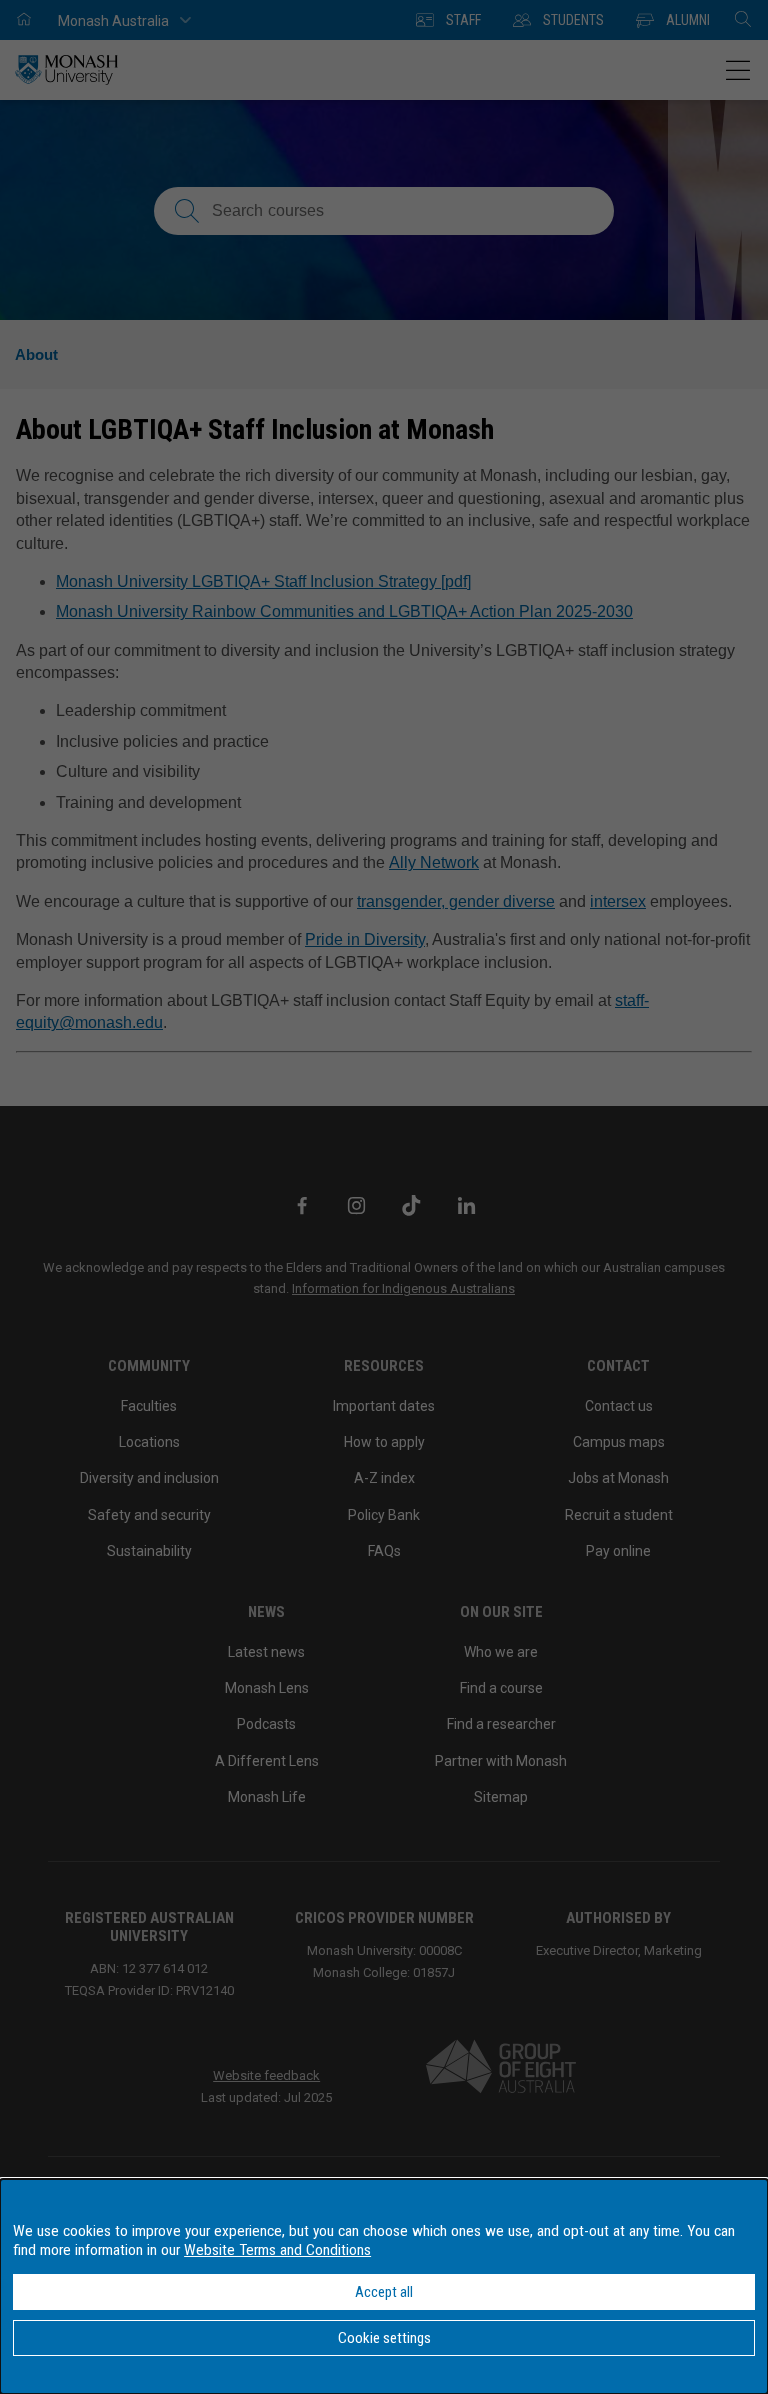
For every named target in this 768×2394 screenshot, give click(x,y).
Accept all (384, 2292)
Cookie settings (384, 2338)
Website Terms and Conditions (277, 2250)
